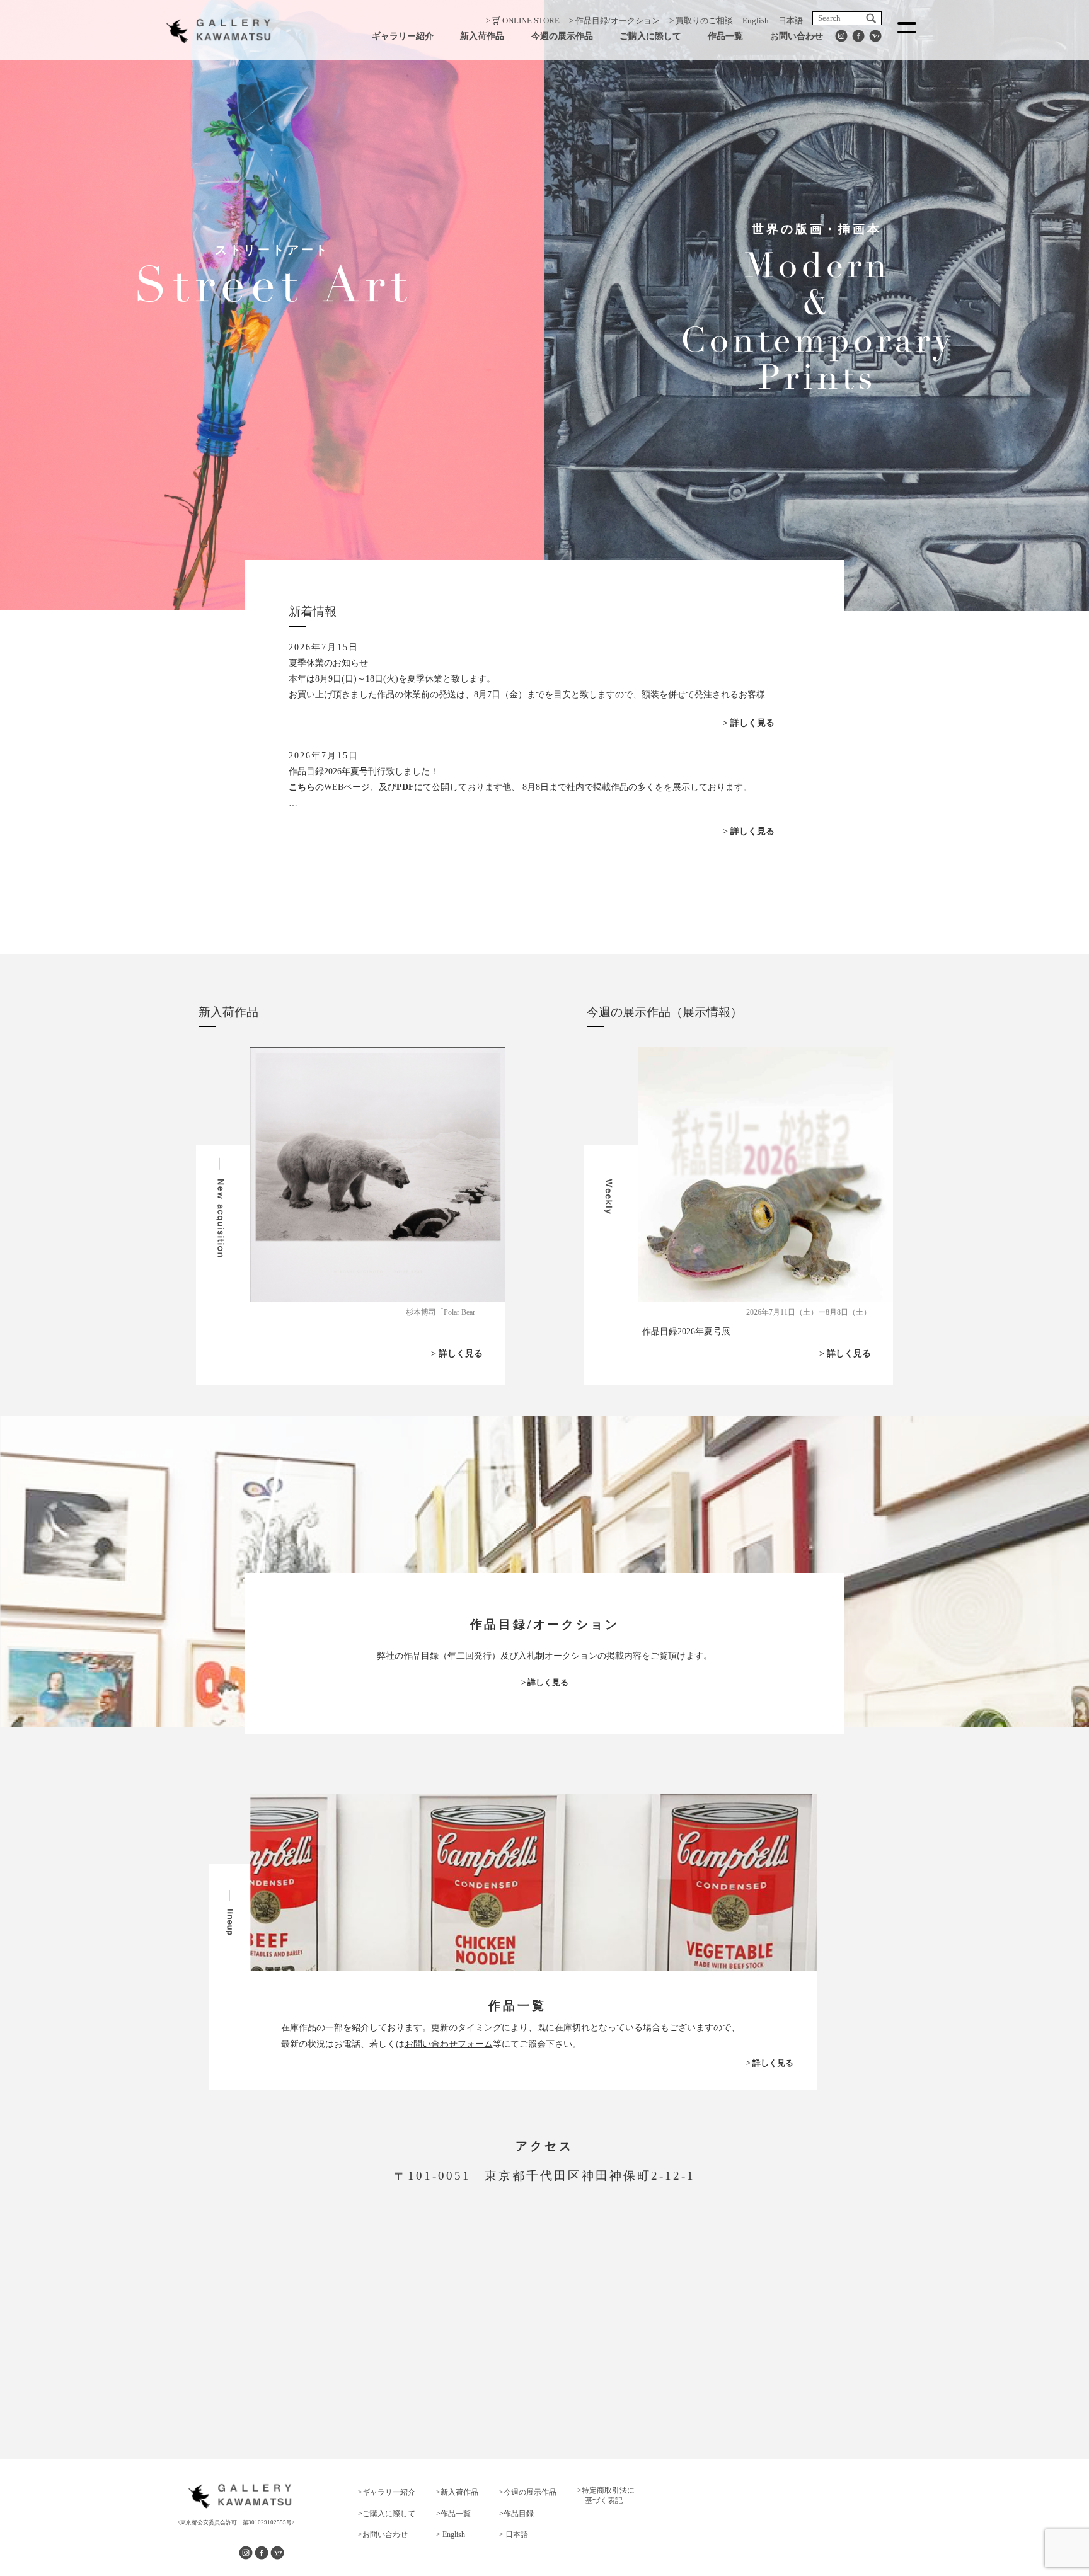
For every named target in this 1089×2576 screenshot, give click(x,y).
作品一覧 (725, 36)
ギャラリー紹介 (403, 36)
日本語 (791, 20)
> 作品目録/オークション (614, 20)
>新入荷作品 (457, 2492)
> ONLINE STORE (523, 20)
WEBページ (347, 787)
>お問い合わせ (383, 2534)
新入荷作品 (482, 36)
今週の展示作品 (562, 36)
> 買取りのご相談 (701, 20)
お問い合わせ (797, 36)
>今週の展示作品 (528, 2492)
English (756, 20)
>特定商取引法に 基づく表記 (606, 2495)
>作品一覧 (453, 2514)
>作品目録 (516, 2514)
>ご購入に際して (387, 2514)
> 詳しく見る (749, 723)
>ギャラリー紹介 (387, 2492)
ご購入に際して (650, 36)
